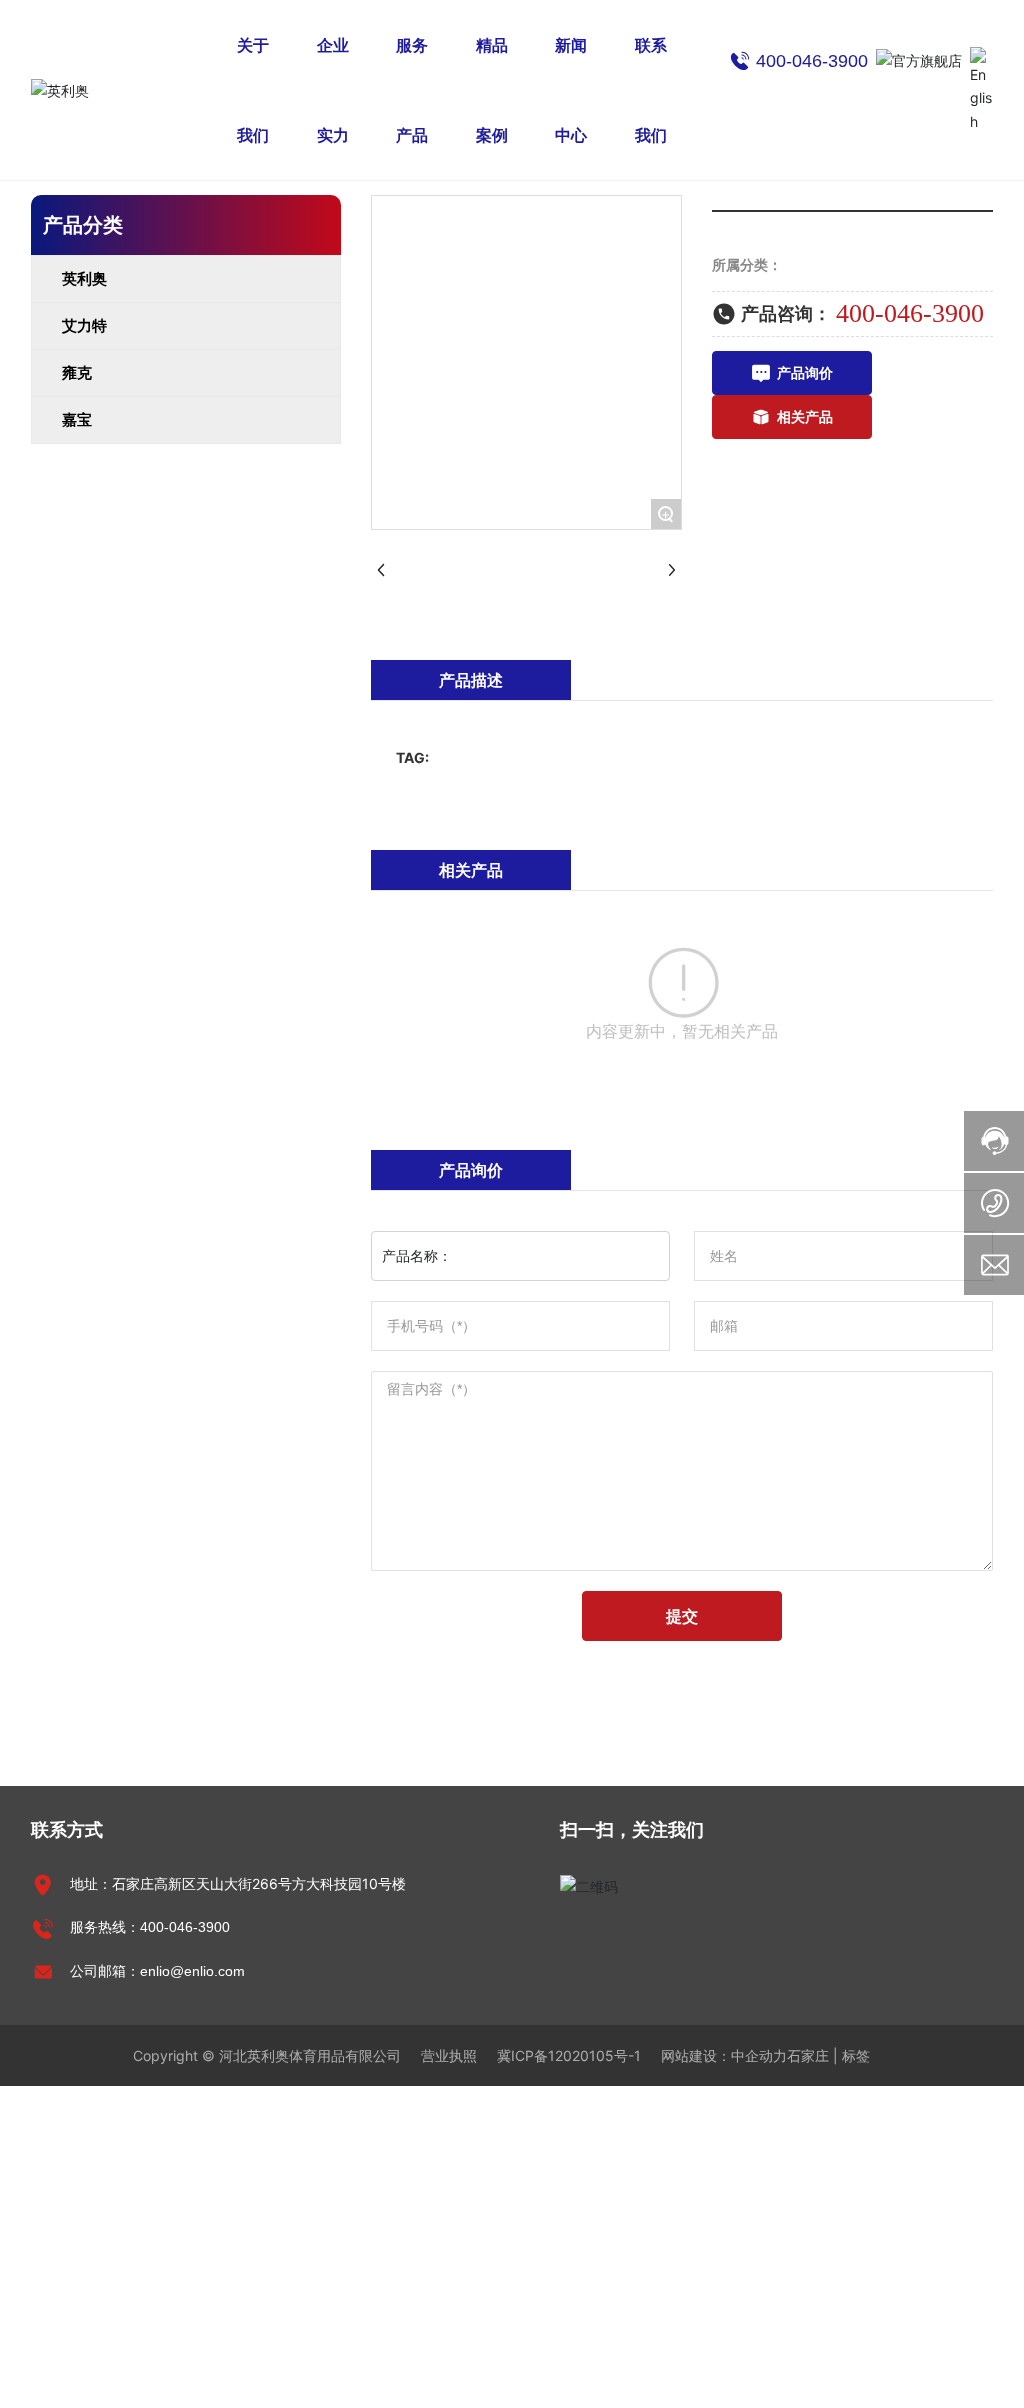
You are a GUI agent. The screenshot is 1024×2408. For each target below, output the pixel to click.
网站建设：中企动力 (724, 2055)
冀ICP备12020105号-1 (569, 2055)
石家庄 (808, 2055)
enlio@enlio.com (192, 1971)
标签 (856, 2055)
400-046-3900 (910, 313)
